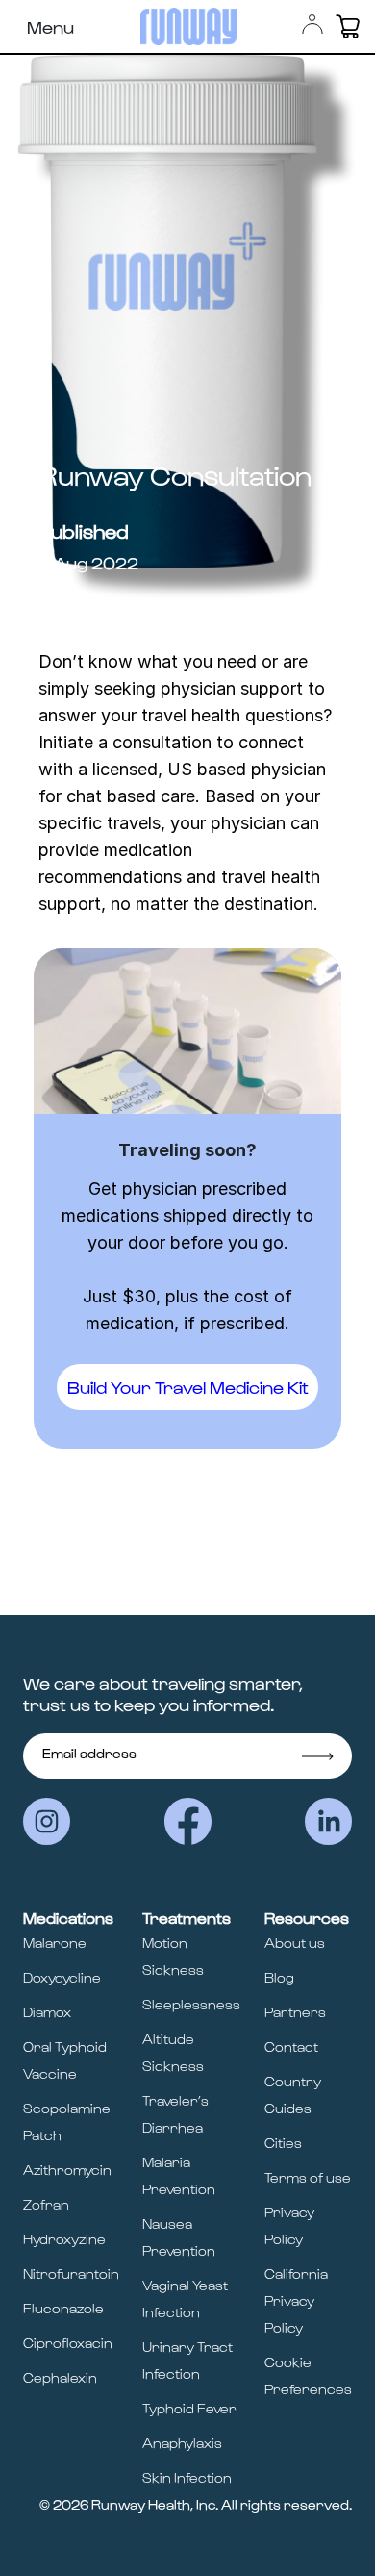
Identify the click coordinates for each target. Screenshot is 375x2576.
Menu (50, 26)
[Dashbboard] (312, 24)
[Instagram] (47, 1821)
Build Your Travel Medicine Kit (188, 1387)
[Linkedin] (328, 1821)
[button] (348, 26)
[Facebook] (188, 1821)
